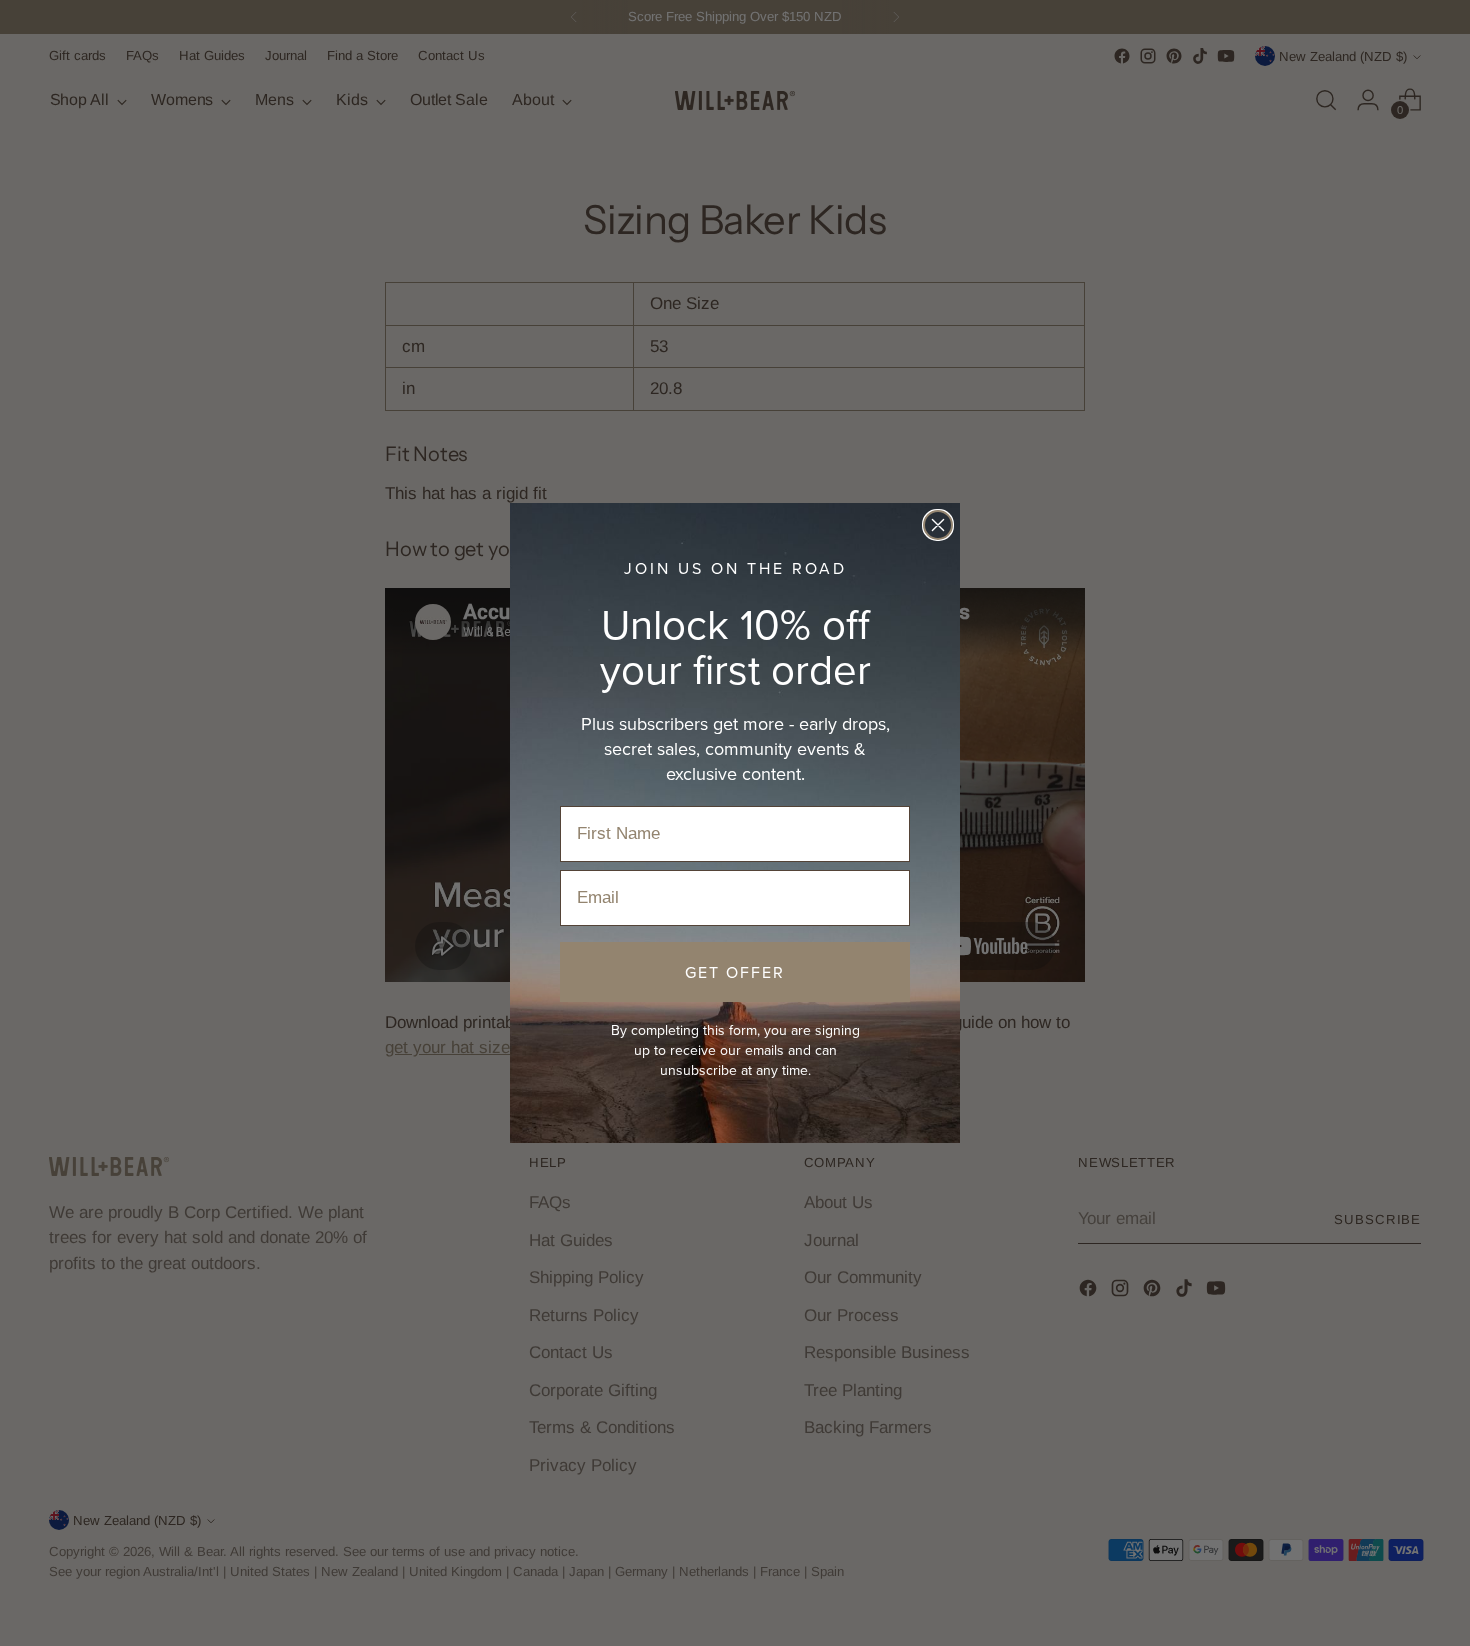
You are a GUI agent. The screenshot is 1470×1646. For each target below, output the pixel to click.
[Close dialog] (938, 525)
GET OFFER (735, 972)
